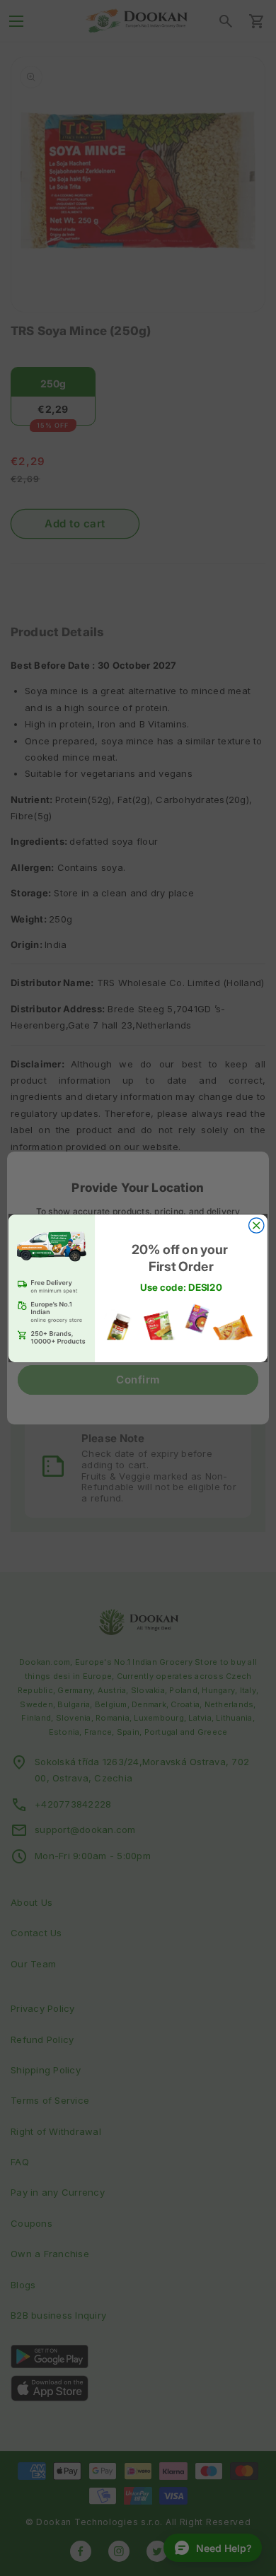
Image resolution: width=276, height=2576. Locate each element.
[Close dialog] (257, 1225)
